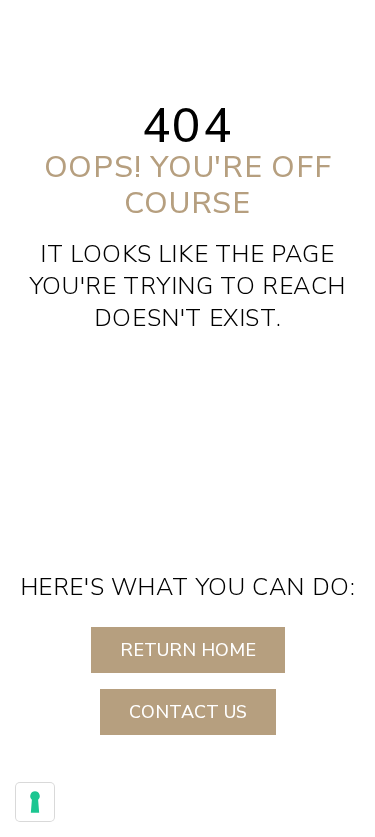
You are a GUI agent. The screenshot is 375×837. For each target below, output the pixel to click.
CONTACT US (188, 712)
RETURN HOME (188, 650)
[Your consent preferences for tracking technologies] (35, 802)
